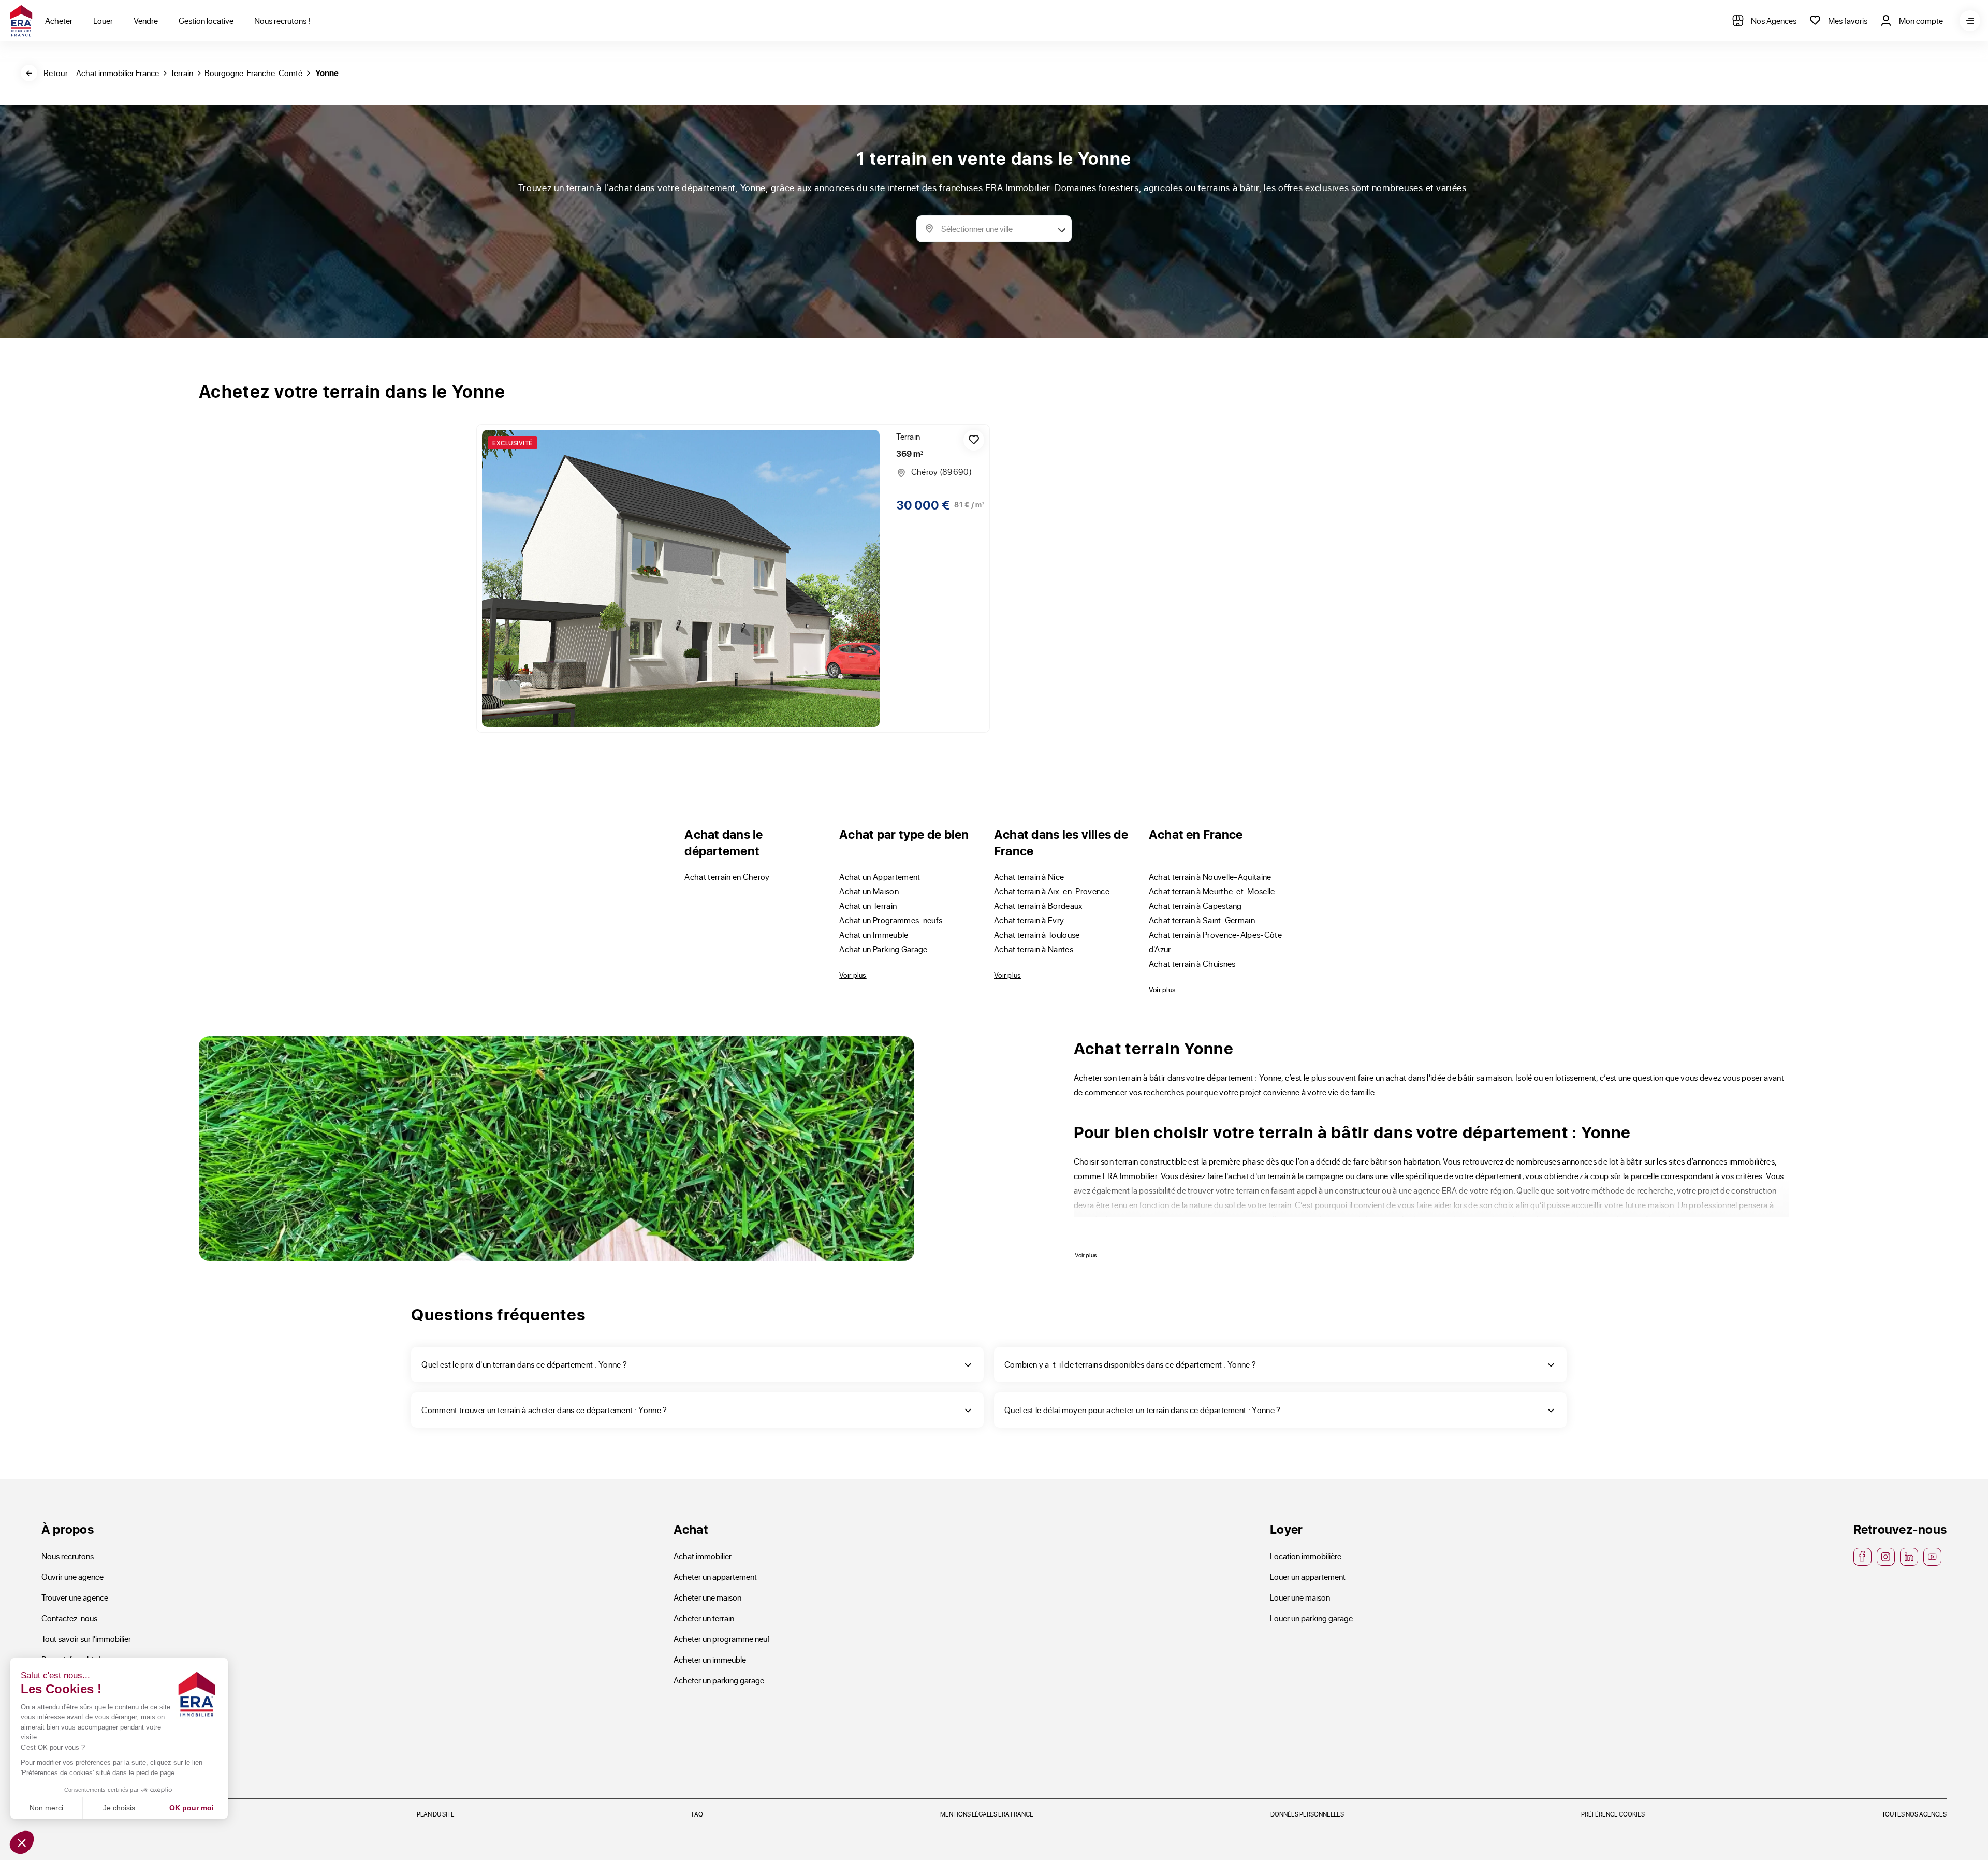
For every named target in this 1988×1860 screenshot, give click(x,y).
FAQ (697, 1814)
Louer (103, 20)
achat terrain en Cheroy (727, 876)
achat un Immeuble (874, 934)
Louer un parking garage (1311, 1618)
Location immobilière (1306, 1556)
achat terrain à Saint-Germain (1202, 920)
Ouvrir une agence (72, 1576)
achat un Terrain (868, 905)
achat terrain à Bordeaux (1039, 905)
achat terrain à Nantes (1034, 949)
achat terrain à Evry (1029, 920)
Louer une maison (1300, 1597)
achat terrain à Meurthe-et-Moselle (1212, 891)
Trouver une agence (75, 1597)
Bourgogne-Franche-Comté (253, 73)
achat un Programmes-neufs (891, 920)
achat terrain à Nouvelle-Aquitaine (1210, 876)
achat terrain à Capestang (1195, 905)
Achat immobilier (703, 1556)
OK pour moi (192, 1808)
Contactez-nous (69, 1618)
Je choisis (119, 1808)
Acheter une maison (707, 1597)
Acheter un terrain (704, 1618)
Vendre (146, 20)
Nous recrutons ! (282, 20)
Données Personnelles (1307, 1814)
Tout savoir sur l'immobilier (86, 1639)
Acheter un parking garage (719, 1680)
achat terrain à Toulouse (1037, 934)
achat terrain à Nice (1029, 876)
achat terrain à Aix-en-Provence (1052, 891)
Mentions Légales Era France (987, 1814)
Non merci (46, 1808)
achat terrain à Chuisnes (1192, 963)
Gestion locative (206, 20)
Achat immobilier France (118, 73)
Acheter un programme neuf (722, 1639)
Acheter (59, 20)
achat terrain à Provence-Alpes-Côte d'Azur (1215, 942)
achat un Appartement (880, 876)
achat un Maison (869, 891)
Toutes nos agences (1914, 1814)
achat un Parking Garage (883, 949)
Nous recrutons (68, 1556)
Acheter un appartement (715, 1576)
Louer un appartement (1308, 1576)
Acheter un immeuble (710, 1659)
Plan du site (436, 1814)
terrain (182, 73)
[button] (22, 1842)
